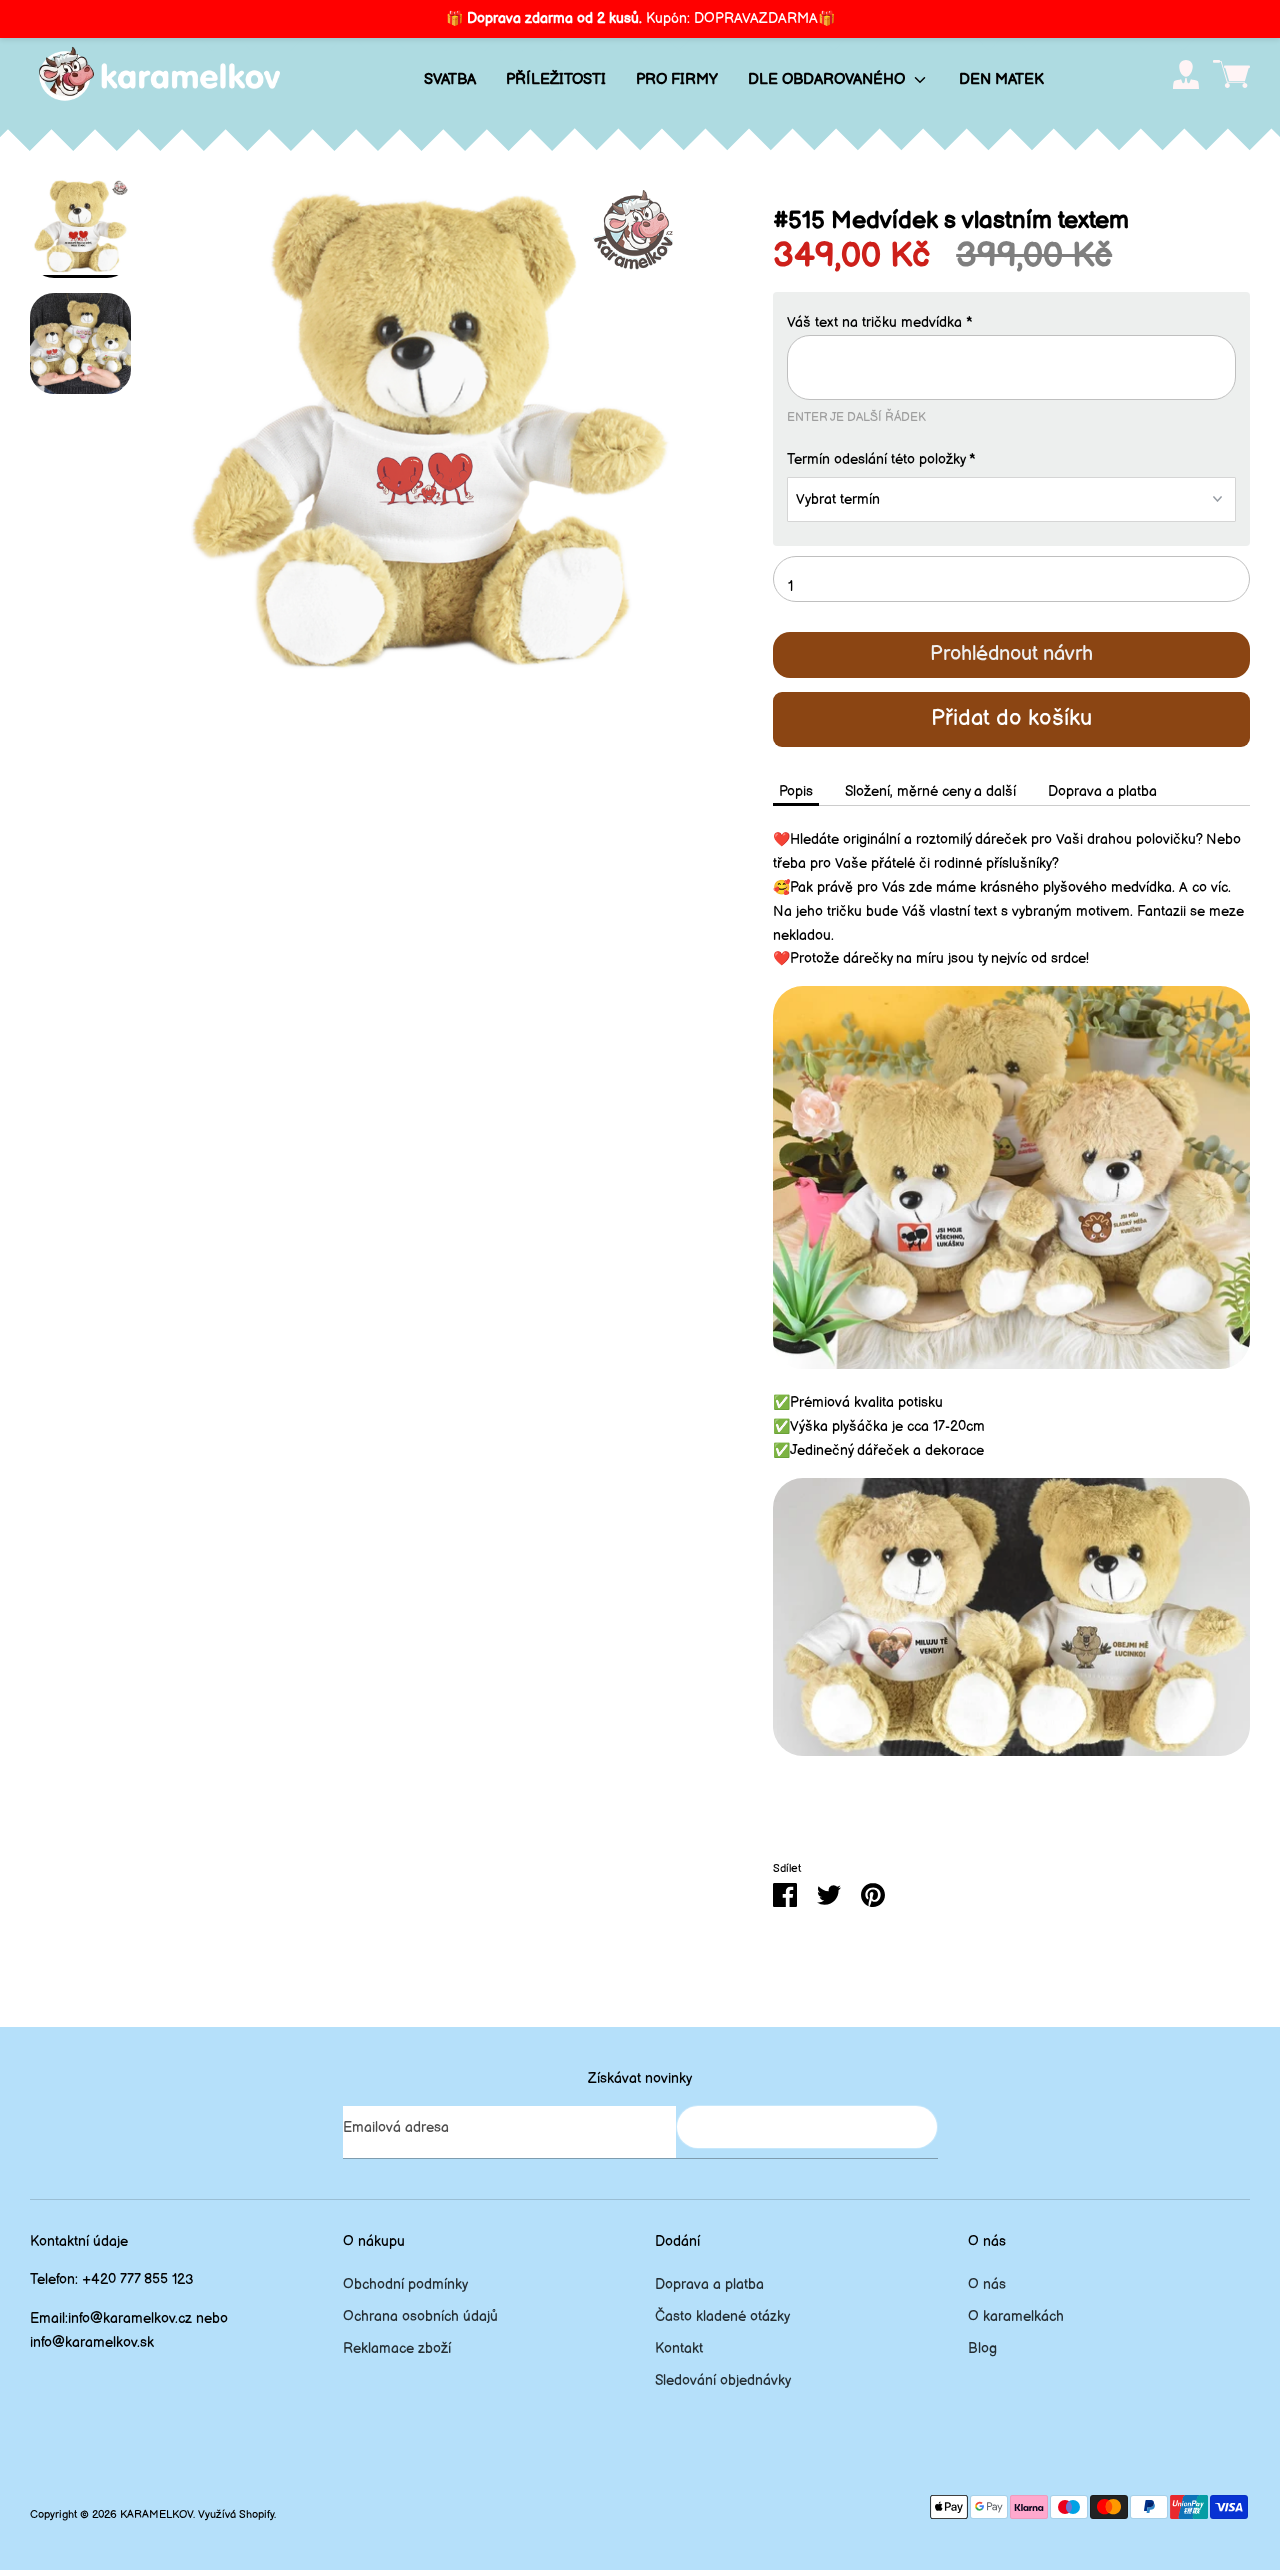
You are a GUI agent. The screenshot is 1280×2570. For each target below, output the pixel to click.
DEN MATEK (1001, 79)
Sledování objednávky (723, 2380)
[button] (1011, 323)
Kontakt (679, 2348)
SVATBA (450, 79)
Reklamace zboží (397, 2348)
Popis (796, 791)
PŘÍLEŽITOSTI (556, 79)
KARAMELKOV (156, 2515)
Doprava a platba (1102, 791)
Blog (982, 2348)
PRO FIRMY (677, 79)
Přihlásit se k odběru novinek (807, 2126)
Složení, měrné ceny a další (930, 791)
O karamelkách (1016, 2316)
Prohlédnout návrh (1011, 654)
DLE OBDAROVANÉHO (828, 79)
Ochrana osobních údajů (420, 2316)
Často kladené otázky (722, 2316)
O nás (987, 2284)
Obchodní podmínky (405, 2284)
